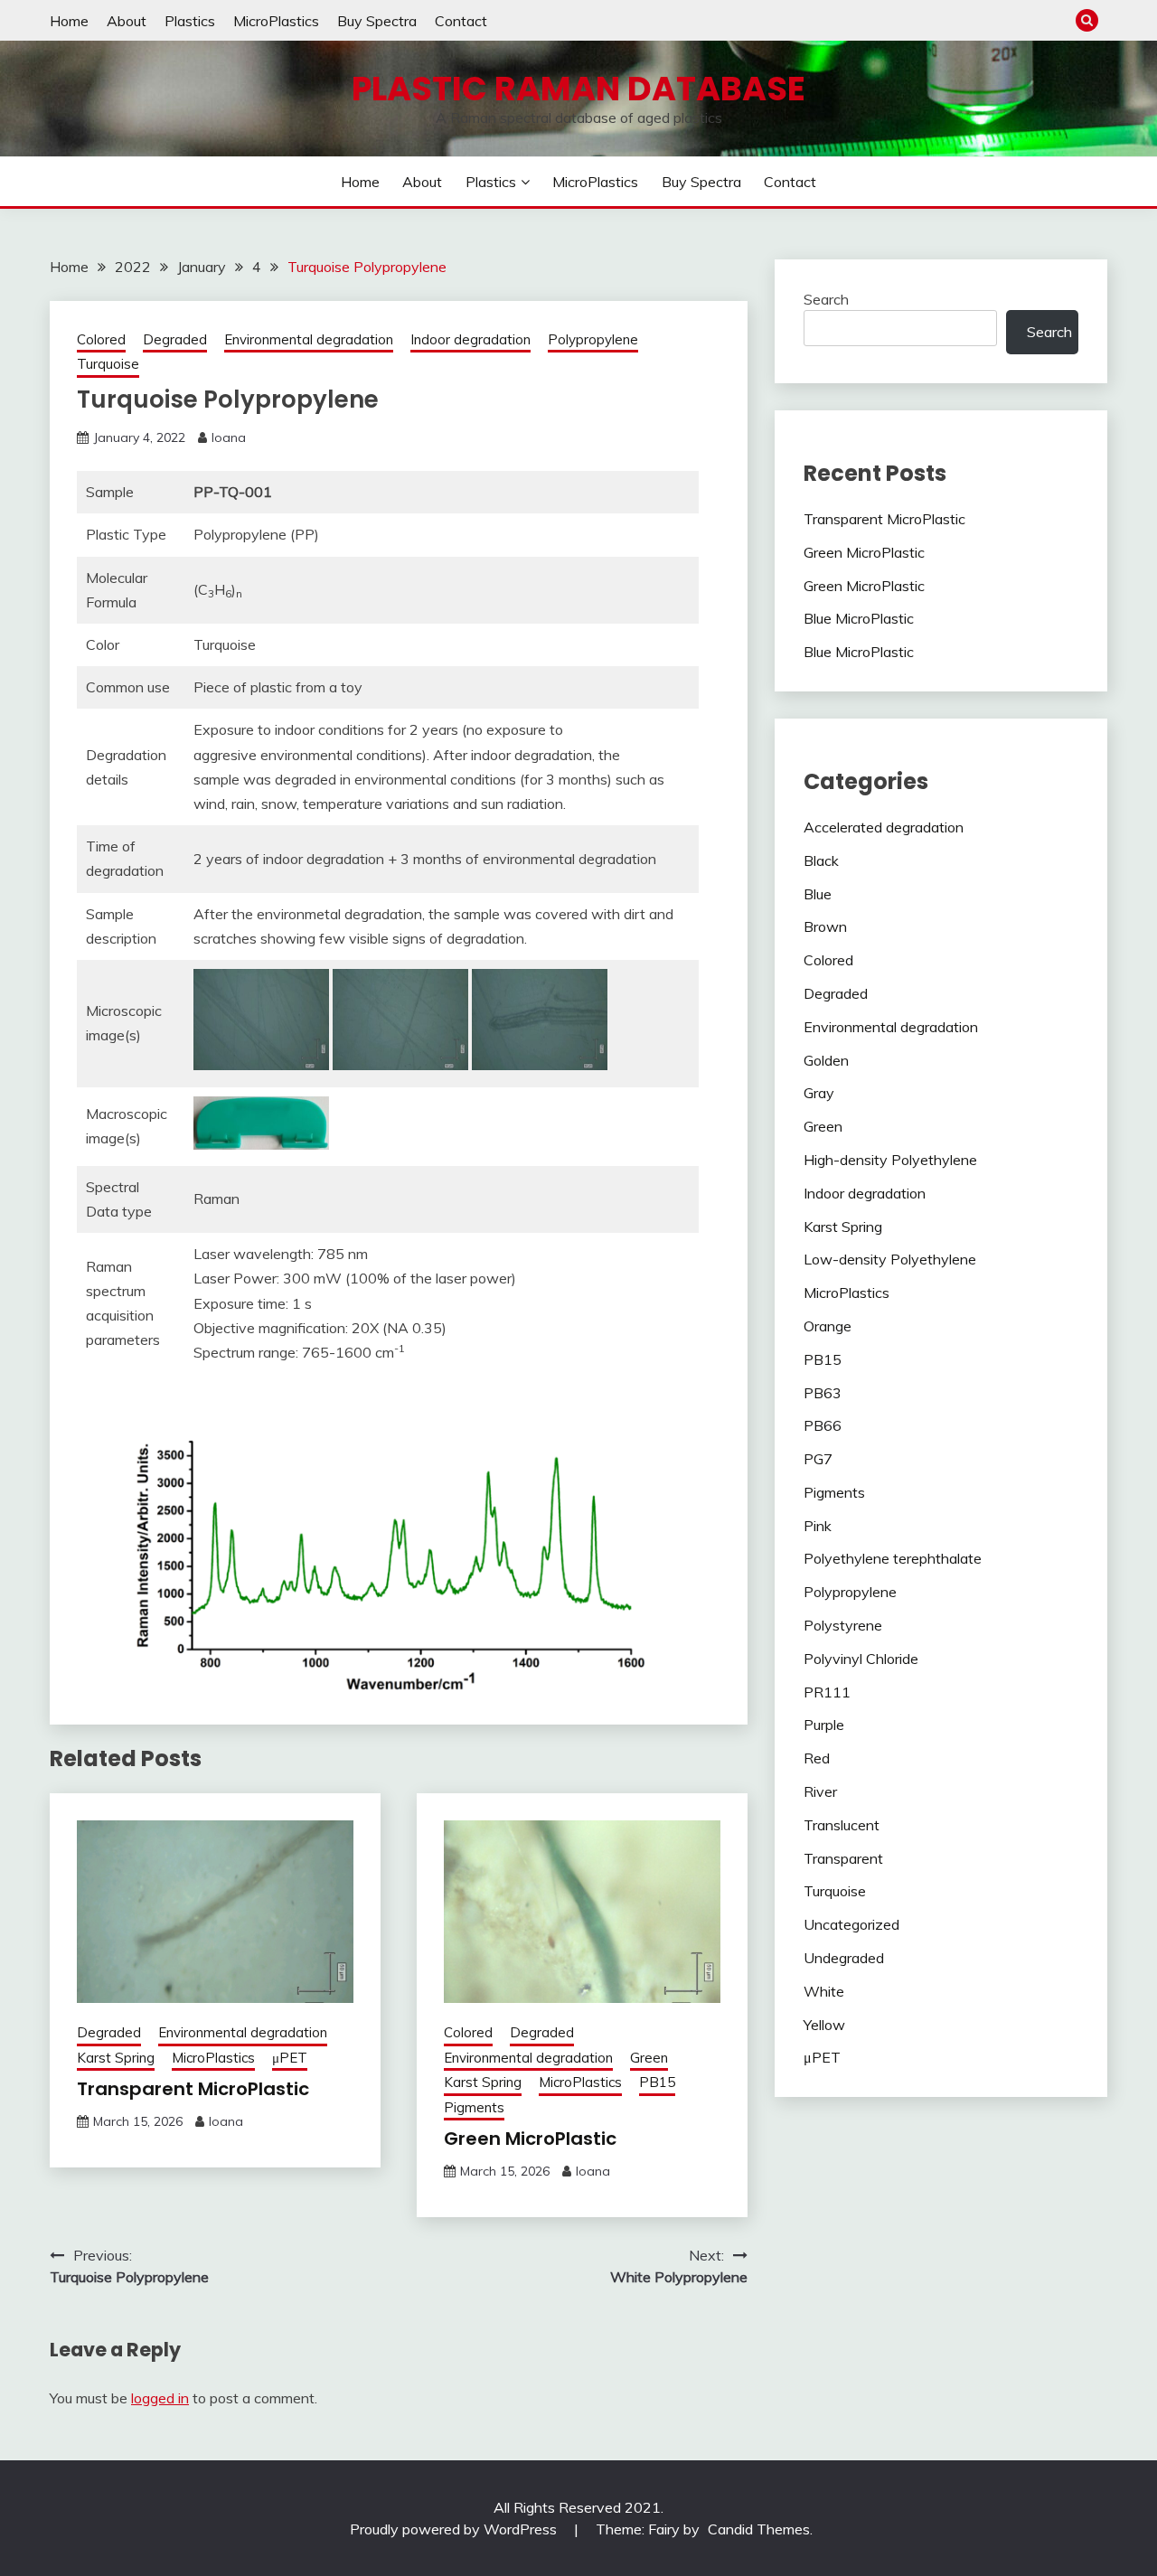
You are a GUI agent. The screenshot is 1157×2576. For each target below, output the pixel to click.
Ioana (229, 437)
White (824, 1991)
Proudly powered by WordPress (455, 2529)
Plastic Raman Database (578, 89)
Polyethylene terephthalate (893, 1558)
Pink (818, 1526)
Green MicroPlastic (530, 2139)
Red (817, 1758)
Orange (828, 1326)
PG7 (818, 1459)
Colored (101, 339)
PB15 (657, 2082)
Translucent (842, 1825)
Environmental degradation (309, 339)
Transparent (843, 1858)
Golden (826, 1060)
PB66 (823, 1425)
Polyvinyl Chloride (861, 1659)
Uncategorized (851, 1924)
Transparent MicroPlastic (193, 2089)
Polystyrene (843, 1625)
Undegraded (844, 1958)
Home (69, 21)
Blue (818, 894)
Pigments (474, 2107)
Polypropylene (593, 339)
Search (826, 299)
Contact (461, 21)
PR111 (827, 1692)
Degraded (175, 339)
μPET (290, 2058)
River (820, 1791)
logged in (160, 2398)
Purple (824, 1725)
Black (821, 860)
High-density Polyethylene (890, 1160)
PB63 (823, 1393)
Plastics (190, 21)
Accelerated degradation (884, 827)
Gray (819, 1093)
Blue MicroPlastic (859, 618)
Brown (825, 926)
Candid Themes (759, 2529)
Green (649, 2058)
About (127, 21)
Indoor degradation (470, 339)
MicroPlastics (276, 21)
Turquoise (108, 364)
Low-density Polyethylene (890, 1259)
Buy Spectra (377, 21)
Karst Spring (116, 2058)
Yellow (824, 2025)
